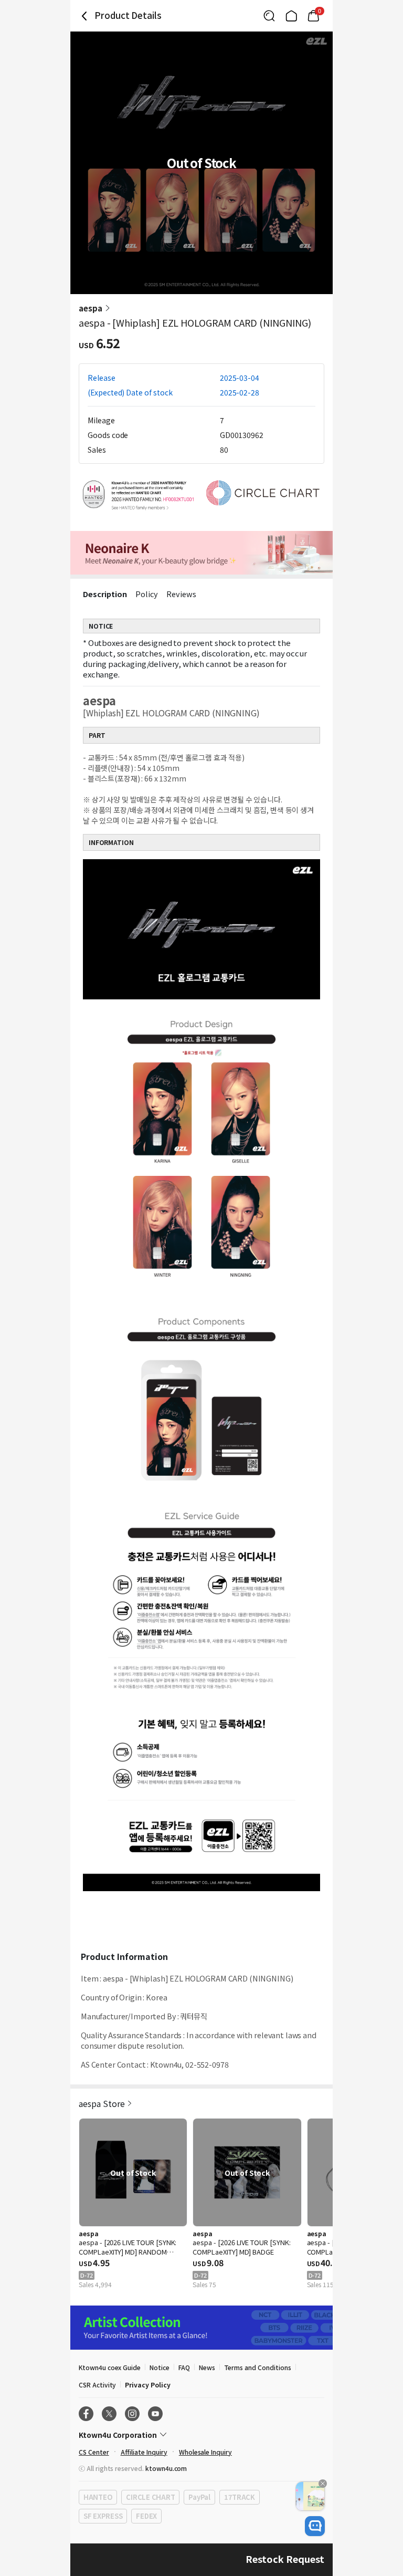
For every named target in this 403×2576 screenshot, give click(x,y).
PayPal (199, 2497)
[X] (109, 2414)
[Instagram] (132, 2414)
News (207, 2367)
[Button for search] (269, 16)
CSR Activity (97, 2385)
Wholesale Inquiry (205, 2452)
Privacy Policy (147, 2385)
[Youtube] (155, 2414)
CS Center (94, 2452)
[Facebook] (86, 2414)
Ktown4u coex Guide (110, 2367)
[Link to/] (291, 16)
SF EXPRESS (103, 2516)
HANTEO (98, 2497)
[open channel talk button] (315, 2526)
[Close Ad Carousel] (323, 2484)
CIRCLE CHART (150, 2497)
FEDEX (146, 2516)
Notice (160, 2367)
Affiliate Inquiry (144, 2452)
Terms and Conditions (258, 2367)
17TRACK (240, 2497)
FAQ (184, 2367)
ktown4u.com (166, 2468)
